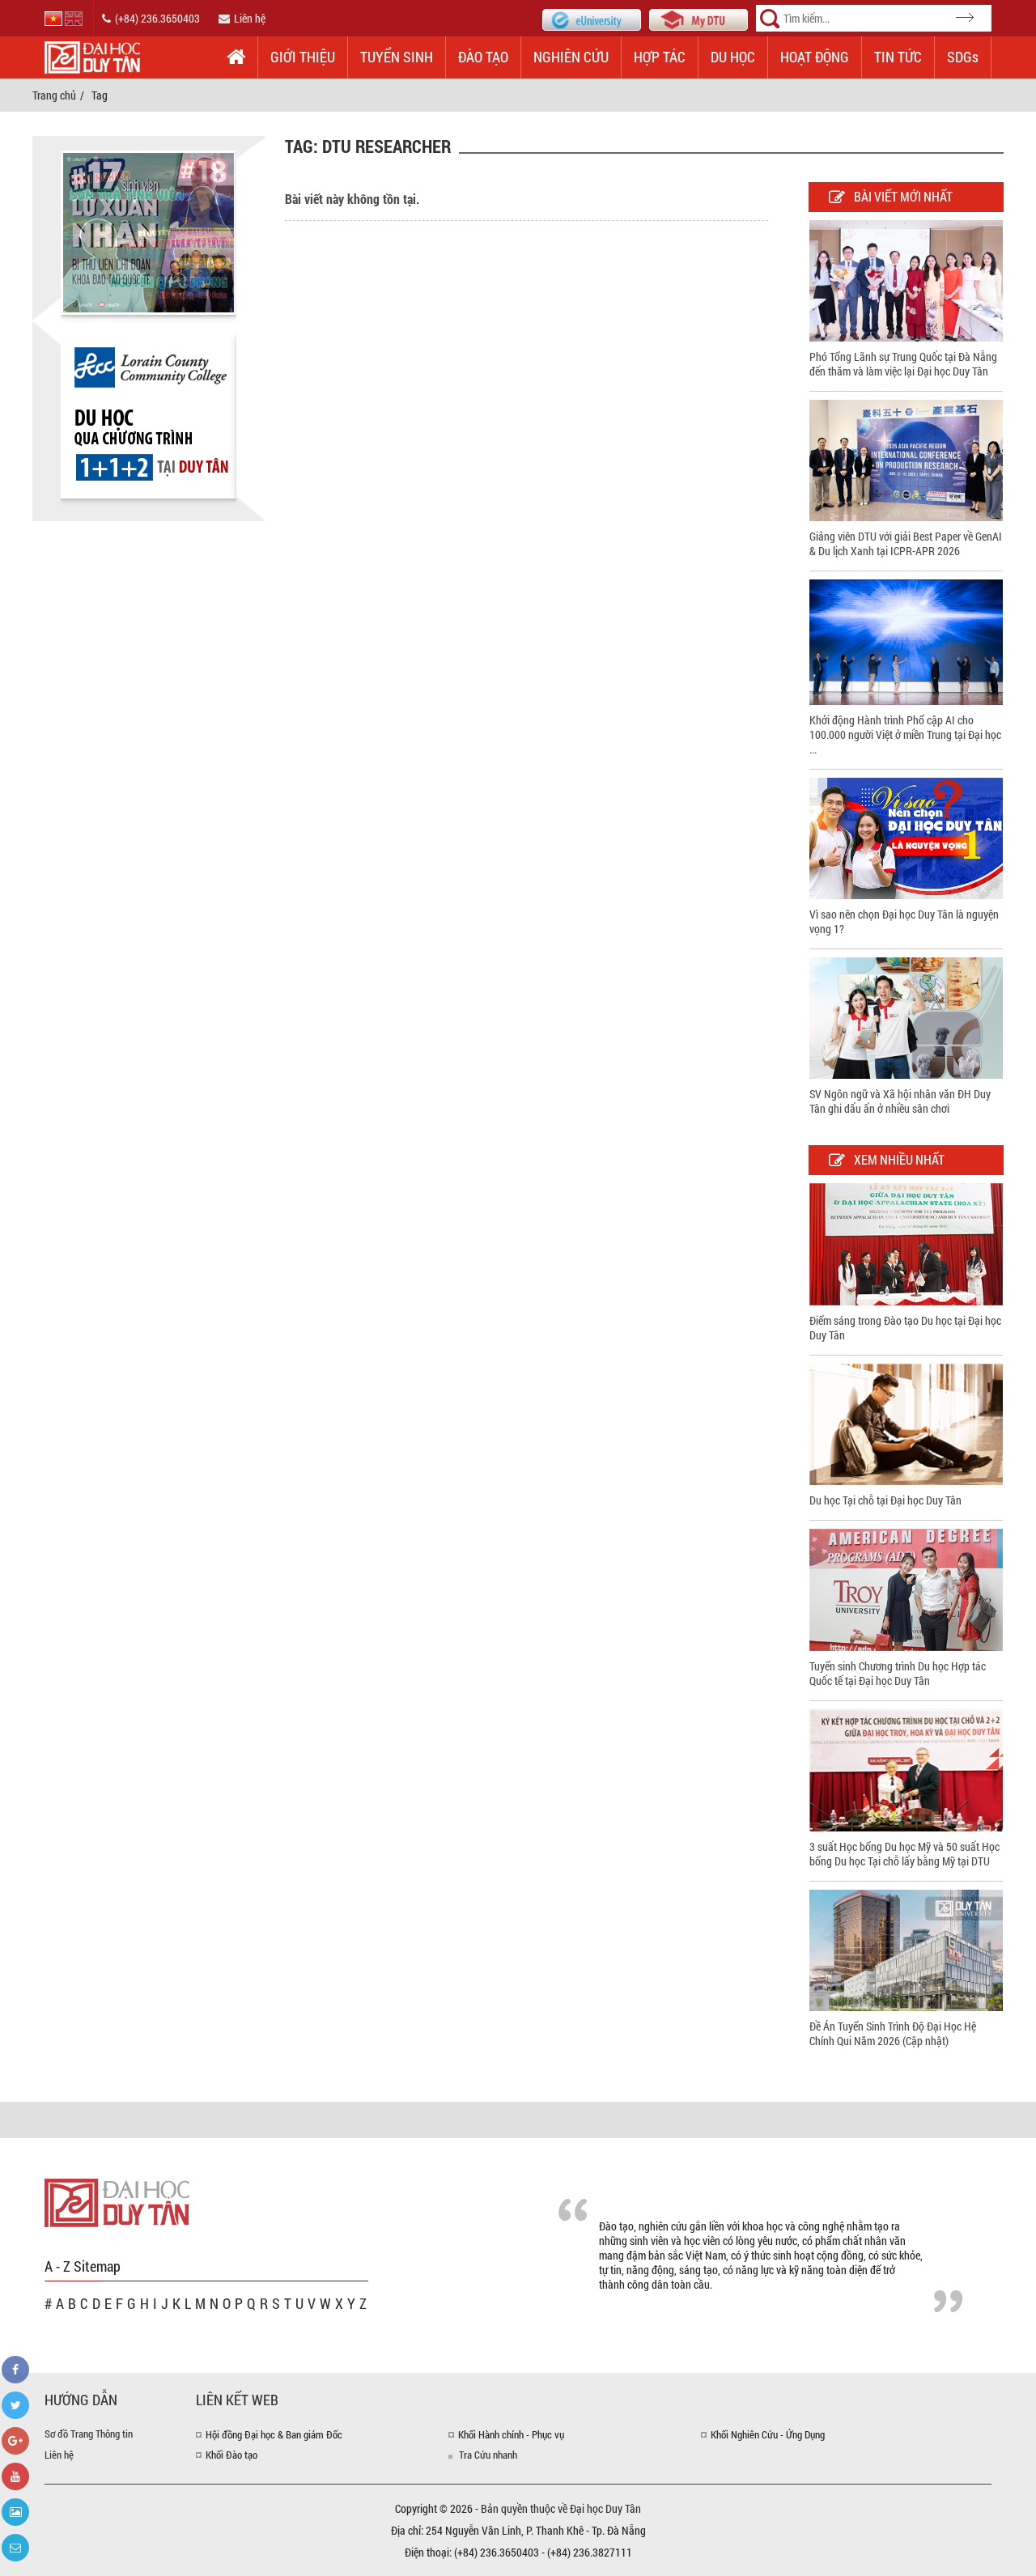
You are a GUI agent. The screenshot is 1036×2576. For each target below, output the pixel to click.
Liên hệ (250, 18)
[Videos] (15, 2476)
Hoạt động (815, 57)
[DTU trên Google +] (15, 2441)
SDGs (963, 57)
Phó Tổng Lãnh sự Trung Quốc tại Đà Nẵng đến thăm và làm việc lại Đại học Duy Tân (903, 364)
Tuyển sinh (397, 57)
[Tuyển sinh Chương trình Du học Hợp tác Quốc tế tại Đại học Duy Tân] (906, 1588)
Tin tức (898, 57)
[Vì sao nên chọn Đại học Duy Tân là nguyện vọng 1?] (906, 836)
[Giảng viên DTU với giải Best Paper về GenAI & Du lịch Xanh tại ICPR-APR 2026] (906, 459)
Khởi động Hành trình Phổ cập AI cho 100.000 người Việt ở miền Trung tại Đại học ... (905, 734)
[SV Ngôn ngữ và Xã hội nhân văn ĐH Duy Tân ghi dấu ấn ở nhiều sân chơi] (906, 1017)
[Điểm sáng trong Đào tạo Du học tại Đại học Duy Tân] (906, 1243)
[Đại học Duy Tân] (117, 2202)
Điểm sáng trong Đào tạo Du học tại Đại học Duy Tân (905, 1328)
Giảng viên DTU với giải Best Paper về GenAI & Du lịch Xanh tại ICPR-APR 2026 (906, 543)
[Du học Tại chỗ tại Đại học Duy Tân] (906, 1423)
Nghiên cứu (571, 57)
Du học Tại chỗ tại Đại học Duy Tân (885, 1500)
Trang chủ (54, 95)
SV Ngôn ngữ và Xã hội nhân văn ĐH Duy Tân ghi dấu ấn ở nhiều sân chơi (900, 1101)
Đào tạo (483, 57)
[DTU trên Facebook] (15, 2370)
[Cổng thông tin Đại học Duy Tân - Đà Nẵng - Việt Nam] (698, 18)
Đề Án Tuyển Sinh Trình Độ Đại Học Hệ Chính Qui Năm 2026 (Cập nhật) (893, 2033)
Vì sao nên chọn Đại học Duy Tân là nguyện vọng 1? (904, 921)
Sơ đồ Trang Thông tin (89, 2434)
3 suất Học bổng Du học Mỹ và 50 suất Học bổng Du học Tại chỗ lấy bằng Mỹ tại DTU (904, 1854)
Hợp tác (660, 57)
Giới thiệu (303, 57)
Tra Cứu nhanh (488, 2455)
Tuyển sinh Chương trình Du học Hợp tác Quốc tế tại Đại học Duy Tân (898, 1673)
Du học (733, 57)
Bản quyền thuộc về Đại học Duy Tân (561, 2508)
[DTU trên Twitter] (15, 2405)
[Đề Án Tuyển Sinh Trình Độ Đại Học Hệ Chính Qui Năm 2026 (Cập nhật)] (906, 1949)
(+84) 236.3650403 (157, 18)
